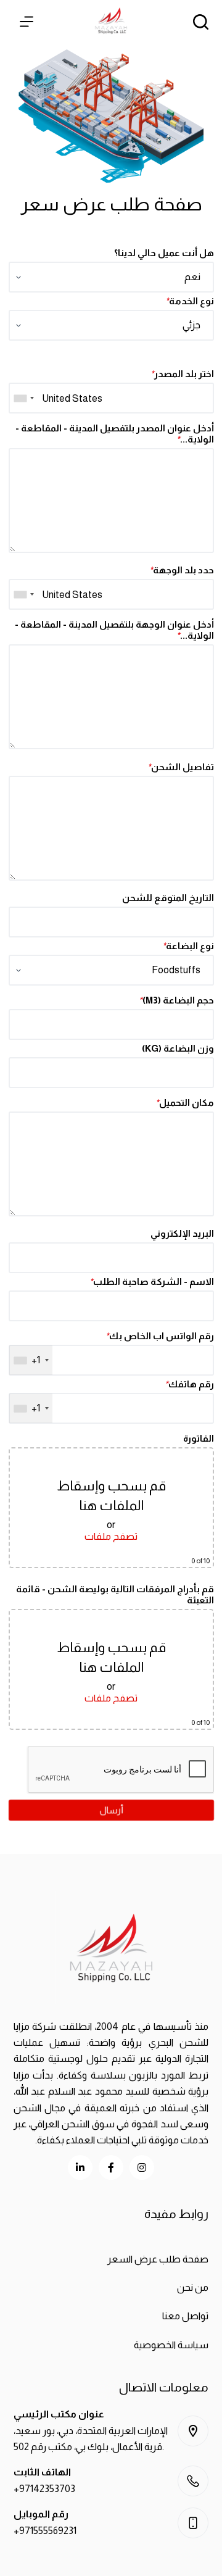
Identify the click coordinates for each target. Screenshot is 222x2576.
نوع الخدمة (189, 301)
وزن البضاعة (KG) (177, 1048)
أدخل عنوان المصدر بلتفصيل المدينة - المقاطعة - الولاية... (114, 434)
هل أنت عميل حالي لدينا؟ (163, 253)
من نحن (193, 2287)
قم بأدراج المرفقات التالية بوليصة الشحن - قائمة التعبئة (114, 1594)
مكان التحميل (184, 1103)
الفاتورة (198, 1438)
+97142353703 (44, 2489)
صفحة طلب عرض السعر (158, 2259)
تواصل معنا (185, 2316)
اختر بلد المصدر (182, 374)
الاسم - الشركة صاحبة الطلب (151, 1282)
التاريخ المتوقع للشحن (167, 898)
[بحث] (201, 22)
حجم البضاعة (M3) (176, 1000)
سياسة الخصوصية (171, 2345)
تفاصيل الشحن (180, 767)
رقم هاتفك (189, 1384)
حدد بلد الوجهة (181, 570)
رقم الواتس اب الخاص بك (159, 1336)
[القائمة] (27, 22)
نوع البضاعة (187, 946)
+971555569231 (45, 2531)
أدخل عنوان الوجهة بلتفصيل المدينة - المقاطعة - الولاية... (114, 630)
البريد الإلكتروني (182, 1233)
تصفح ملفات (111, 1536)
